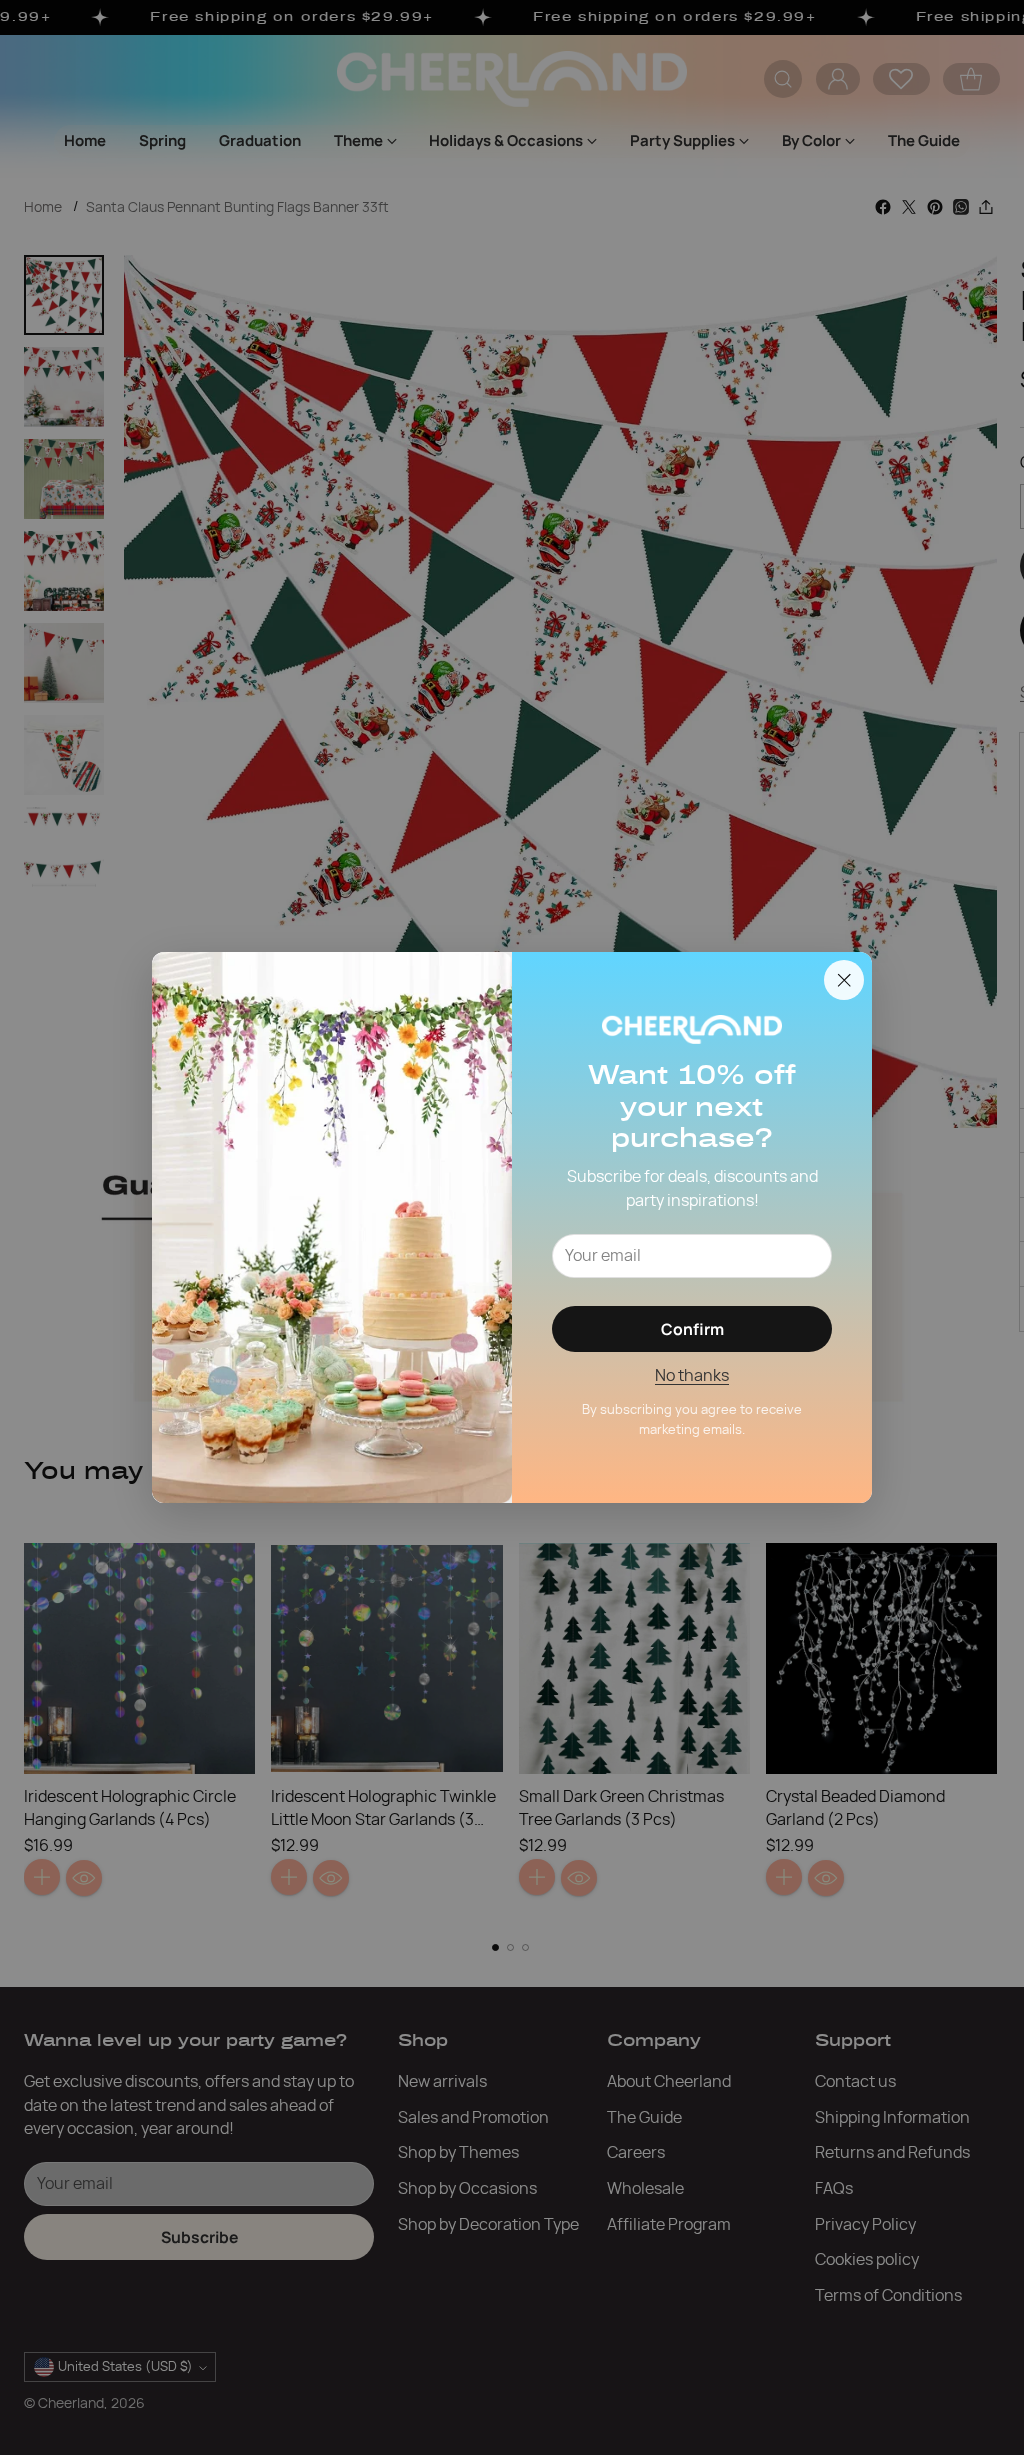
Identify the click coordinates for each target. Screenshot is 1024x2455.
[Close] (844, 980)
